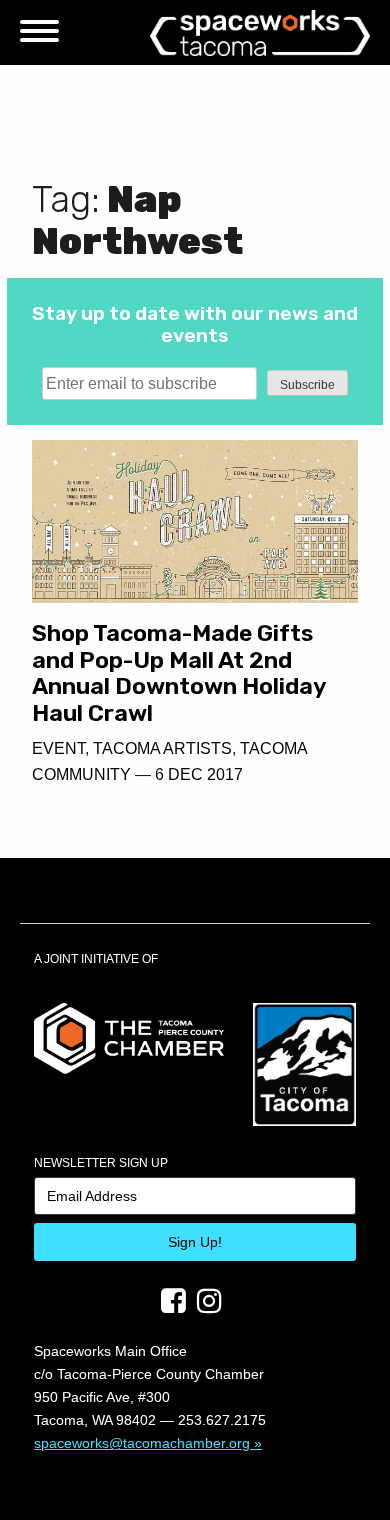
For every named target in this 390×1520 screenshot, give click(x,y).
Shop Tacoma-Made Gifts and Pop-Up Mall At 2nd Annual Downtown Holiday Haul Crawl (179, 673)
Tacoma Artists (162, 748)
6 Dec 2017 (199, 774)
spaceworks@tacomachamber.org (142, 1443)
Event (58, 748)
